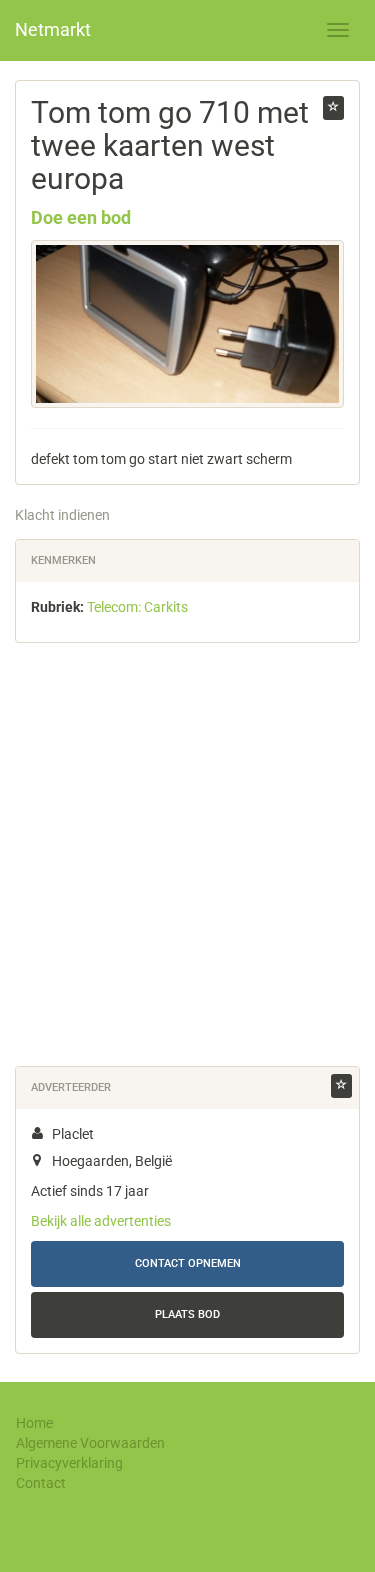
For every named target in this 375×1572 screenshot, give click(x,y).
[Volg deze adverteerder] (341, 1086)
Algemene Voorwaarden (90, 1443)
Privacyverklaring (69, 1463)
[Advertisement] (187, 858)
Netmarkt (53, 29)
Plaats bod (187, 1314)
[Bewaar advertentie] (333, 108)
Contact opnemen (188, 1263)
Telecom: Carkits (137, 607)
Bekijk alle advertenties (101, 1221)
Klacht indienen (62, 515)
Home (34, 1423)
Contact (41, 1483)
